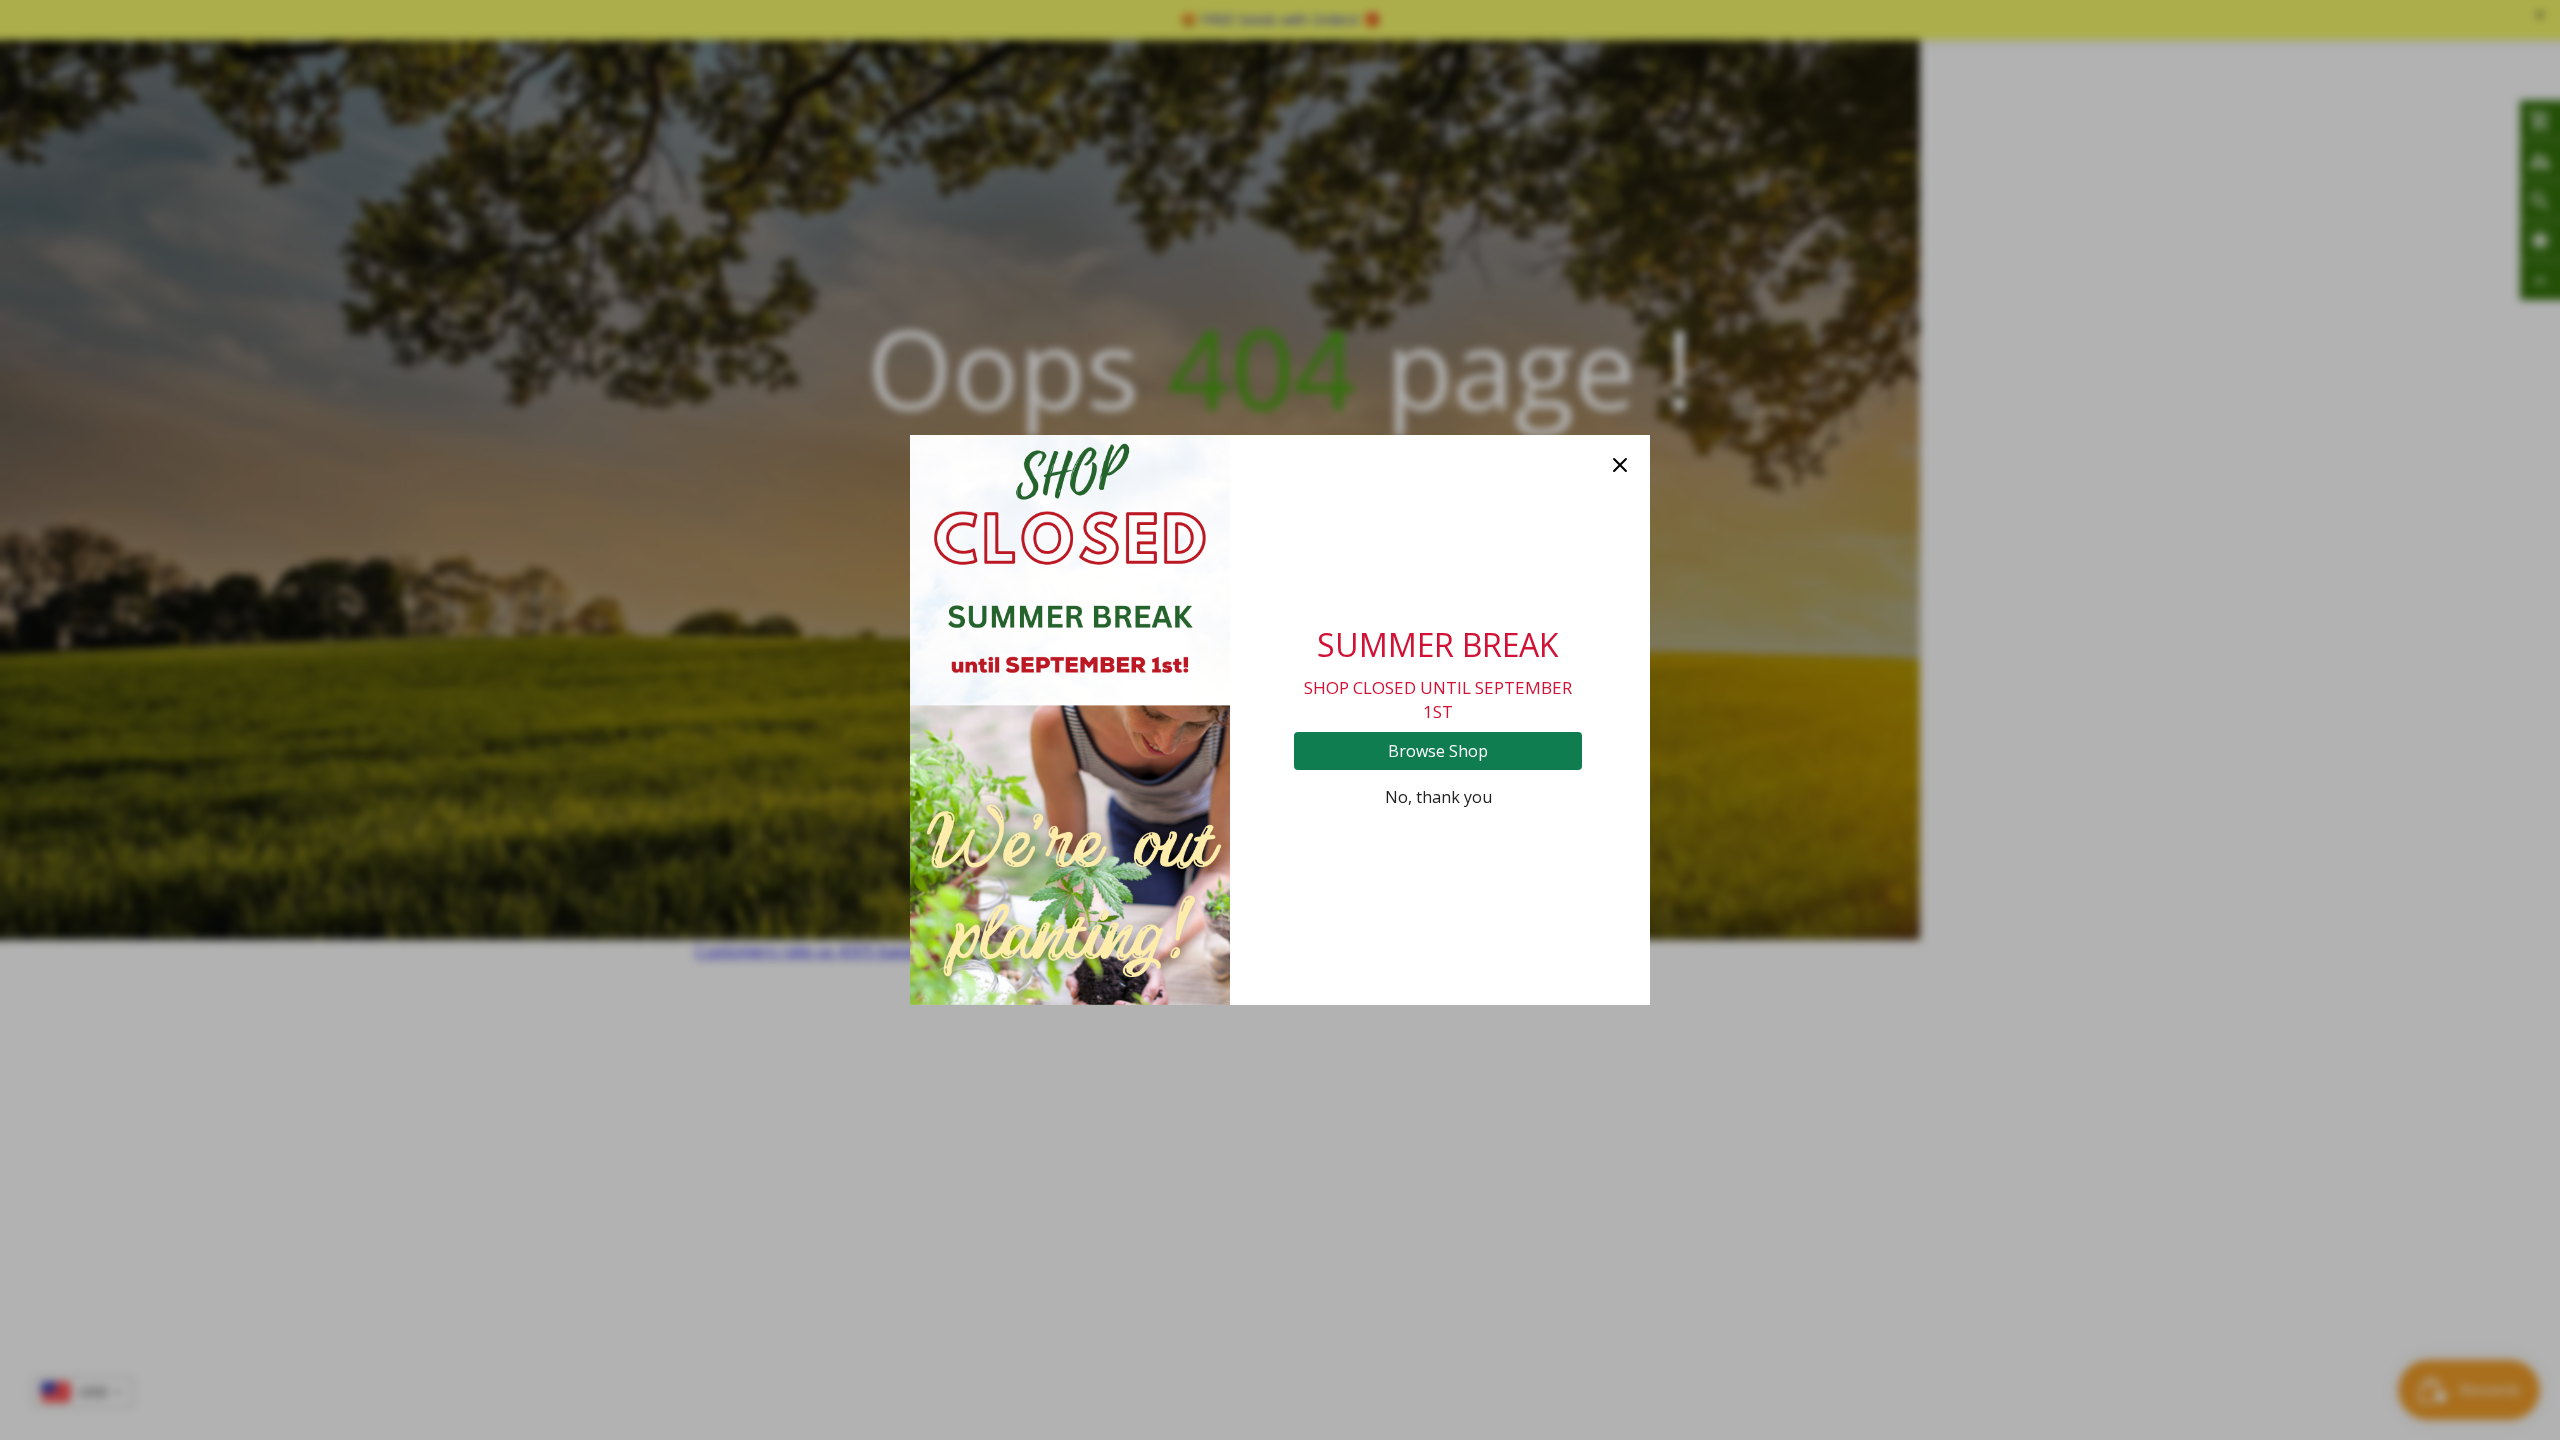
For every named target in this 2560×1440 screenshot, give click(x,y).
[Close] (1620, 465)
